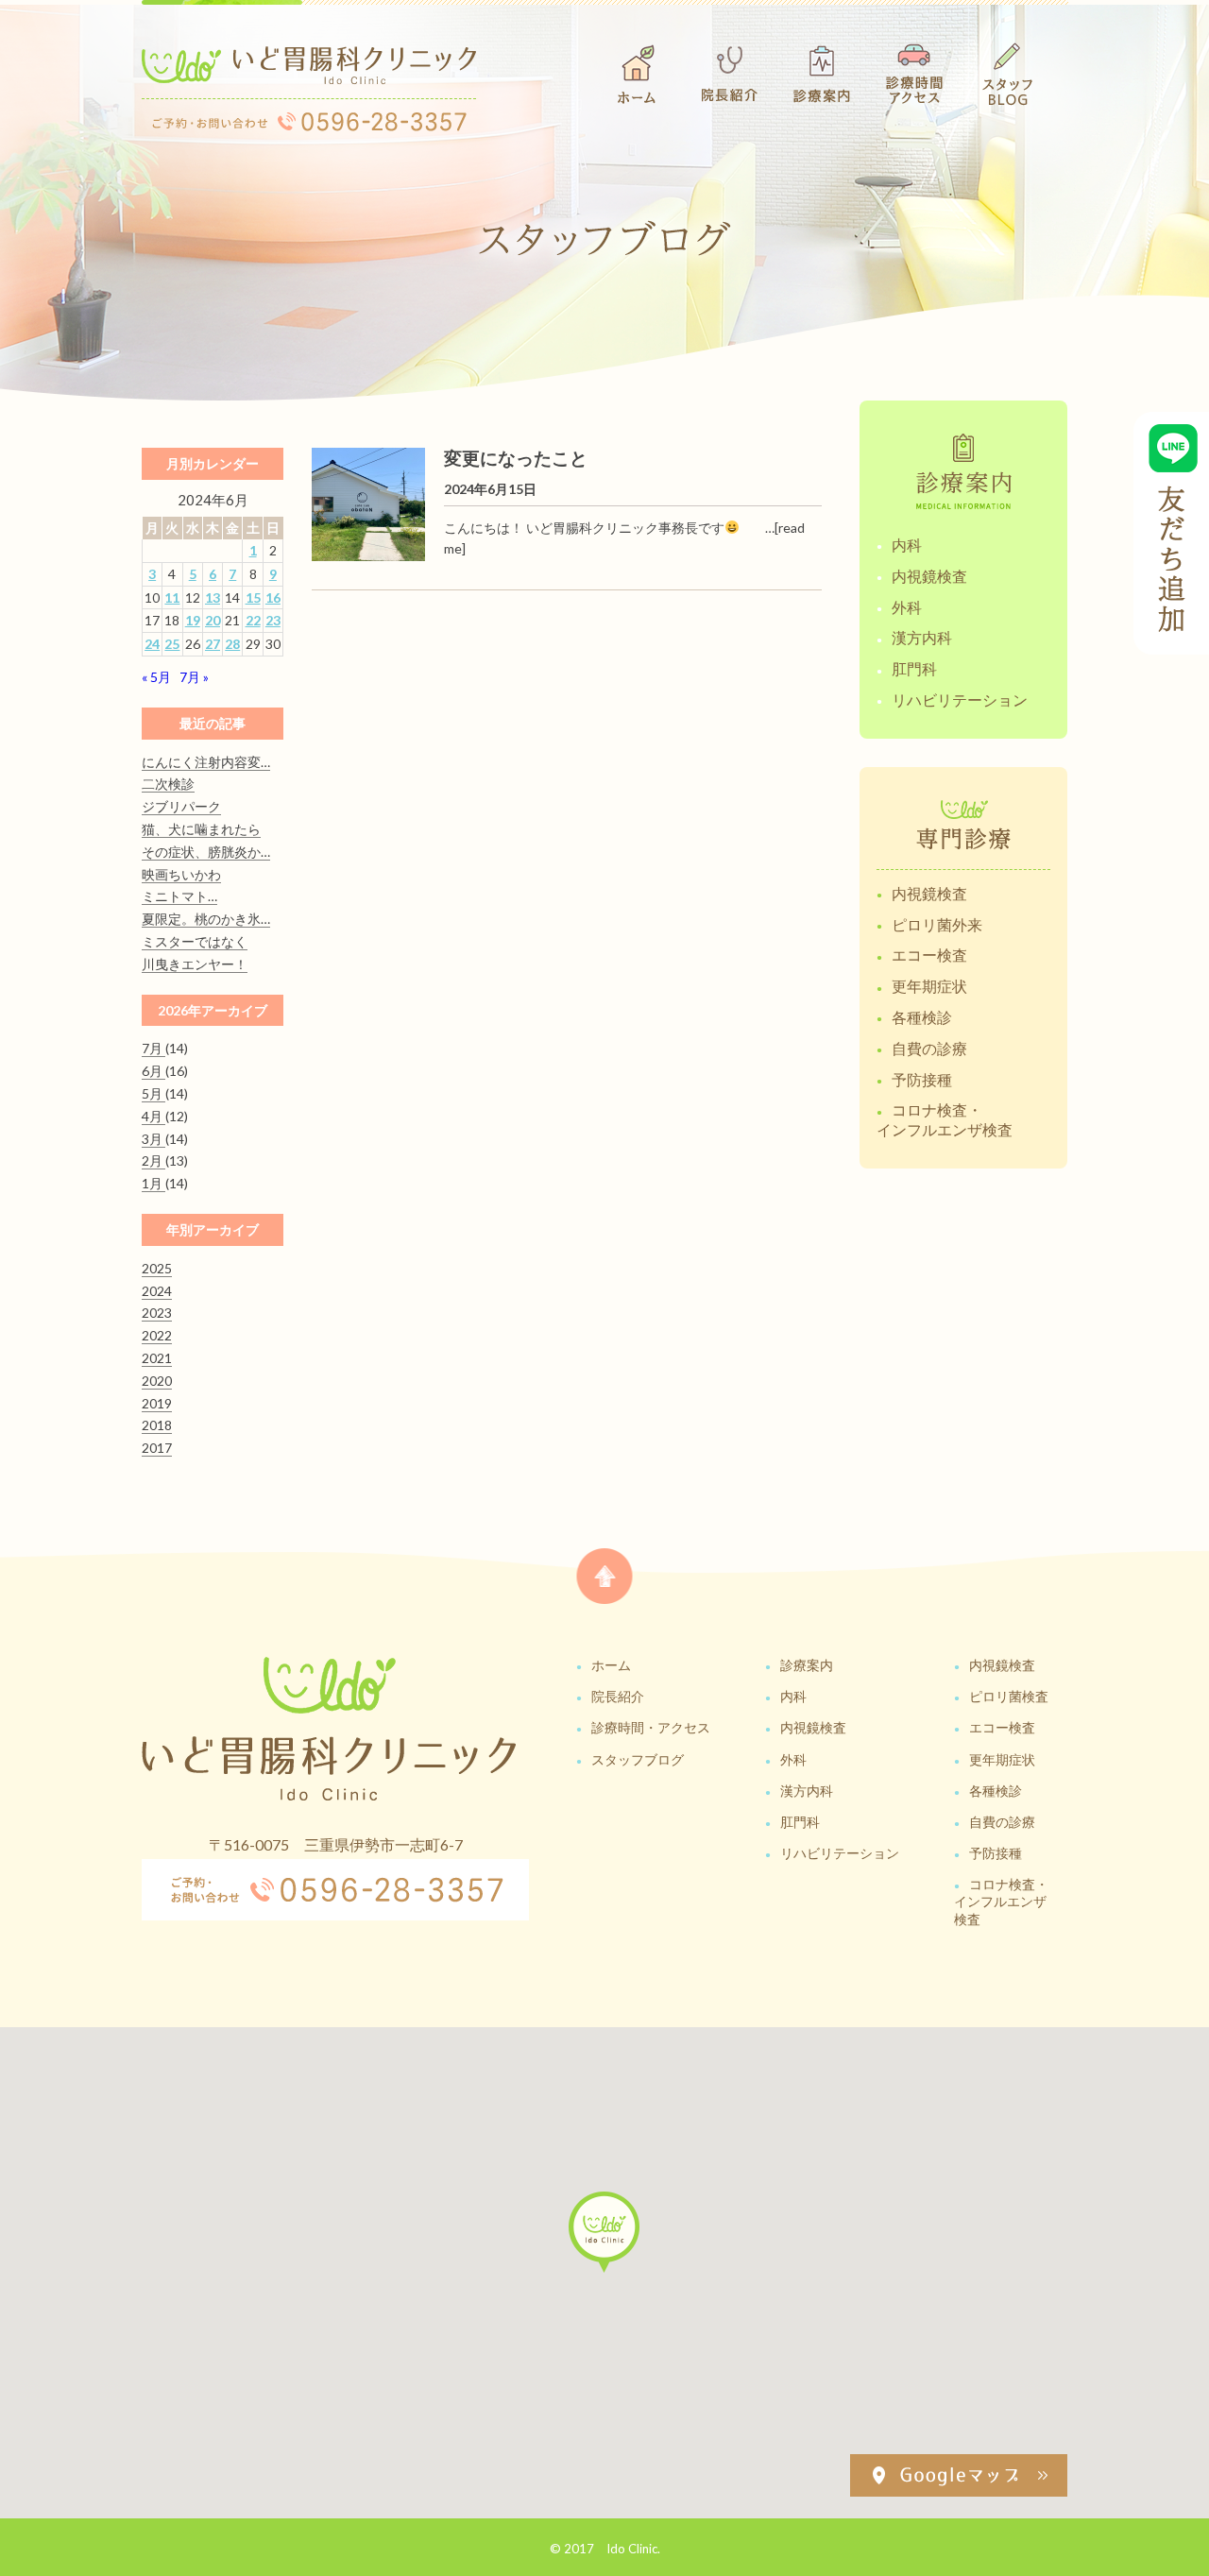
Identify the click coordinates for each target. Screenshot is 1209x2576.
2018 (157, 1425)
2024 (157, 1291)
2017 (157, 1448)
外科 (907, 607)
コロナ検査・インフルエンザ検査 (945, 1119)
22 (253, 620)
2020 (157, 1381)
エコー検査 (929, 955)
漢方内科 (922, 637)
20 (213, 620)
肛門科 (914, 668)
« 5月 (156, 677)
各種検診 (922, 1017)
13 (213, 597)
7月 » (194, 677)
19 (193, 620)
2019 (157, 1403)
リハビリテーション (960, 699)
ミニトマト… (179, 896)
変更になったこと (516, 458)
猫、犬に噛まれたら (201, 829)
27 (213, 644)
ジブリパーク (181, 806)
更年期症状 (929, 986)
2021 (157, 1358)
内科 (907, 545)
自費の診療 (929, 1048)
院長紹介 (618, 1696)
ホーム (611, 1665)
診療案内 (807, 1665)
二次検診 (168, 784)
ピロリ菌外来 (937, 924)
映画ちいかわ (181, 874)
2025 (157, 1268)
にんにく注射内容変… (206, 762)
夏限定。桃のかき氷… (206, 919)
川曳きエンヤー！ (195, 964)
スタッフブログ (638, 1759)
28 (232, 644)
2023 (157, 1313)
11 (172, 597)
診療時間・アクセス (651, 1727)
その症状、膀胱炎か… (206, 852)
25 (172, 644)
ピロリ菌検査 (1009, 1696)
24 (152, 644)
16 (273, 597)
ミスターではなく (195, 941)
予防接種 (922, 1079)
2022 (157, 1335)
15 (253, 597)
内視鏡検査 (929, 576)
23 (273, 620)
